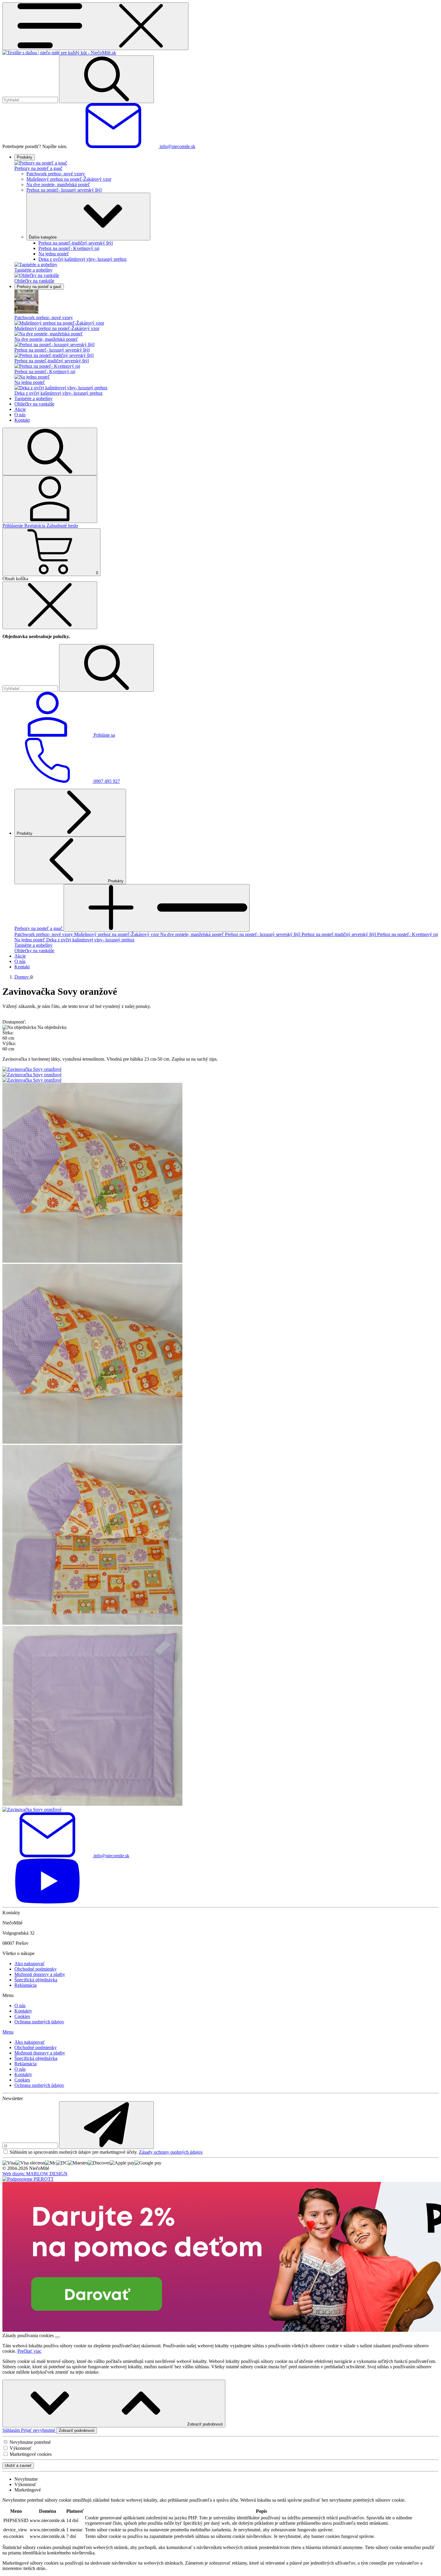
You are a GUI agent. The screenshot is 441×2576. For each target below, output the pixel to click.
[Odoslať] (106, 2125)
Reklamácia (25, 1985)
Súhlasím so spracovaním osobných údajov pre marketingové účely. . (107, 2152)
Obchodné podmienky (36, 1969)
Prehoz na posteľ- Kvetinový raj (69, 248)
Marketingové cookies (31, 2454)
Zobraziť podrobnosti (204, 2424)
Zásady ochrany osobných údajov (171, 2152)
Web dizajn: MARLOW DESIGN (35, 2174)
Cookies (22, 2016)
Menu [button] (8, 2032)
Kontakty (23, 2011)
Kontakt (22, 420)
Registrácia (35, 526)
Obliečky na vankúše (34, 281)
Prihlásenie (13, 526)
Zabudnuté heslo (62, 526)
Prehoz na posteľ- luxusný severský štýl (64, 190)
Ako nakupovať (30, 1964)
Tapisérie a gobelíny (33, 270)
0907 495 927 (106, 781)
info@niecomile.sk (177, 146)
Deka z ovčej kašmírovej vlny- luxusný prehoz (82, 259)
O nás (20, 415)
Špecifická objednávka (36, 1980)
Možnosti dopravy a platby (40, 1974)
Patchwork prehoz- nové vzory (56, 174)
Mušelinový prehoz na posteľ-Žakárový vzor (69, 179)
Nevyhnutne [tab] (26, 2479)
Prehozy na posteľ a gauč (38, 168)
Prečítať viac (29, 2351)
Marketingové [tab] (28, 2490)
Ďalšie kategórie (43, 237)
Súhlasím (12, 2430)
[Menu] (95, 26)
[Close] (50, 605)
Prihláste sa (104, 735)
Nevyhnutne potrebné (30, 2442)
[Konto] (50, 499)
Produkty (25, 157)
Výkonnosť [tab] (25, 2484)
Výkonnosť (21, 2448)
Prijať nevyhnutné (39, 2430)
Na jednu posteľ (54, 254)
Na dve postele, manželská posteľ (58, 184)
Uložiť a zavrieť (18, 2466)
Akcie (20, 409)
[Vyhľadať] (106, 79)
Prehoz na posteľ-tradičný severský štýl (76, 243)
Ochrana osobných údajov (39, 2022)
